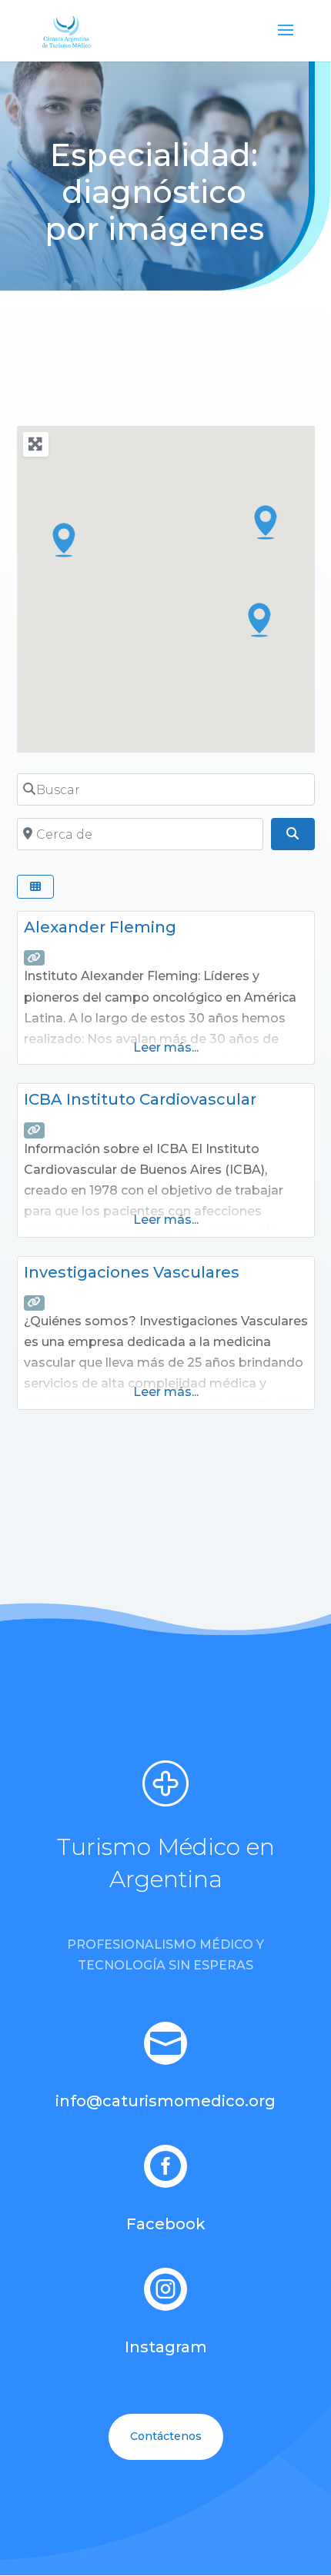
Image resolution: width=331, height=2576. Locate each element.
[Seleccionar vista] (35, 887)
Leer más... (166, 1047)
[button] (65, 540)
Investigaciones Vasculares (132, 1272)
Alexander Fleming (100, 927)
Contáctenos (166, 2436)
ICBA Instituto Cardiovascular (140, 1099)
